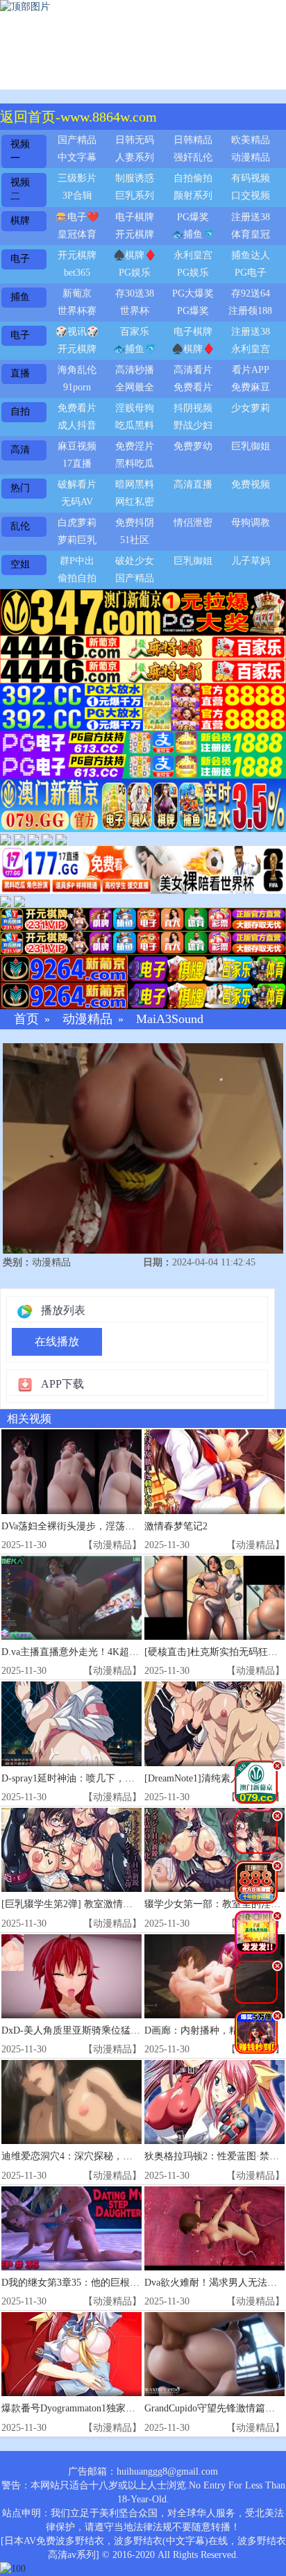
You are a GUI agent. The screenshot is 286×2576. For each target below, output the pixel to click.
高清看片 (193, 370)
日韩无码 (135, 140)
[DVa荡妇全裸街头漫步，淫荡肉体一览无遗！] (71, 1471)
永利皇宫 (193, 255)
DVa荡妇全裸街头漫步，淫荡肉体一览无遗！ (97, 1526)
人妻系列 (135, 157)
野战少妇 (193, 425)
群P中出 (77, 561)
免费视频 (251, 484)
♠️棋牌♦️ (135, 255)
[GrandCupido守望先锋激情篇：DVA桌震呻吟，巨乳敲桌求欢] (214, 2354)
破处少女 (135, 561)
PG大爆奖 (193, 293)
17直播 (77, 464)
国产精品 (77, 140)
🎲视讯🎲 (77, 332)
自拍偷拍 (193, 178)
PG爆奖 (193, 217)
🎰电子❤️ (77, 217)
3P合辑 (77, 196)
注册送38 (251, 217)
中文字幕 (77, 157)
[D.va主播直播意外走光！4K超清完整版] (71, 1598)
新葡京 (77, 293)
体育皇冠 (251, 234)
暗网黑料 (135, 484)
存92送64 (251, 293)
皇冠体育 (77, 234)
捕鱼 (20, 297)
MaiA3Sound (170, 1019)
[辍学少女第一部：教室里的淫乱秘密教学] (214, 1850)
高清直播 (193, 484)
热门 (20, 488)
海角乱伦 (77, 370)
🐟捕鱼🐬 (193, 234)
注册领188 (250, 311)
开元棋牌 (135, 234)
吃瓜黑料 (135, 425)
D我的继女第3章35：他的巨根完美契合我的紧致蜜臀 (114, 2283)
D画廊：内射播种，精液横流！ (211, 2030)
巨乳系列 (135, 196)
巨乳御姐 (251, 446)
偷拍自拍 (77, 578)
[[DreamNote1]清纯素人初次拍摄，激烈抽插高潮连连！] (214, 1723)
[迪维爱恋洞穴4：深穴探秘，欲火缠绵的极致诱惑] (71, 2102)
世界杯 (135, 311)
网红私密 (135, 502)
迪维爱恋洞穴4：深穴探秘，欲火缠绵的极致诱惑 (106, 2156)
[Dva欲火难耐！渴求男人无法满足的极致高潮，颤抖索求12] (214, 2228)
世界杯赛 (77, 311)
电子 (20, 259)
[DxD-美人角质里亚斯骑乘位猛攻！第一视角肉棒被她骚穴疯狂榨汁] (71, 1976)
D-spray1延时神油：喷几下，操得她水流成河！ (102, 1778)
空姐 (20, 564)
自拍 (20, 412)
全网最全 (135, 387)
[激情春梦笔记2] (214, 1471)
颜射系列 (193, 196)
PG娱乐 (135, 273)
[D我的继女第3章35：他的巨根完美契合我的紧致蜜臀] (71, 2228)
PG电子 (251, 273)
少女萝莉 (251, 408)
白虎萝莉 (77, 523)
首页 (26, 1019)
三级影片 (77, 178)
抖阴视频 (193, 408)
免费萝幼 (193, 446)
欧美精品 (251, 140)
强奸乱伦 (193, 157)
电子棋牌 (135, 217)
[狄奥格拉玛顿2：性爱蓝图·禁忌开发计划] (214, 2102)
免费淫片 (135, 446)
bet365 (77, 273)
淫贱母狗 (135, 408)
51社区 (135, 540)
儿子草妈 (251, 561)
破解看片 (77, 484)
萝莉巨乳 (77, 540)
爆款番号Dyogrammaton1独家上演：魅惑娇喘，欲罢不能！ (127, 2408)
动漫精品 (251, 157)
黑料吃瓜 (135, 464)
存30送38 (135, 293)
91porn (77, 387)
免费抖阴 (135, 523)
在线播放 (57, 1341)
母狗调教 (251, 523)
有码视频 (251, 178)
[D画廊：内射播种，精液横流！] (214, 1976)
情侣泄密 (193, 523)
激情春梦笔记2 (176, 1526)
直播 (20, 373)
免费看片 (193, 387)
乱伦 (20, 526)
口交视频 (251, 196)
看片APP (251, 370)
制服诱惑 (135, 178)
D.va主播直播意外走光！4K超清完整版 (85, 1652)
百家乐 (135, 332)
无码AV (77, 502)
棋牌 (20, 221)
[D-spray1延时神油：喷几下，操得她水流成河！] (71, 1723)
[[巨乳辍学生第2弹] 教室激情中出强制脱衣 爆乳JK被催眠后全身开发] (71, 1850)
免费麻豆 (251, 387)
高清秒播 (135, 370)
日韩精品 (193, 140)
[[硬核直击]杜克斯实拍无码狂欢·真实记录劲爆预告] (214, 1598)
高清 (20, 450)
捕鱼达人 (251, 255)
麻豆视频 (77, 446)
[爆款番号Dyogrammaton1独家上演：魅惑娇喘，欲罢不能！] (71, 2354)
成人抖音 (77, 425)
